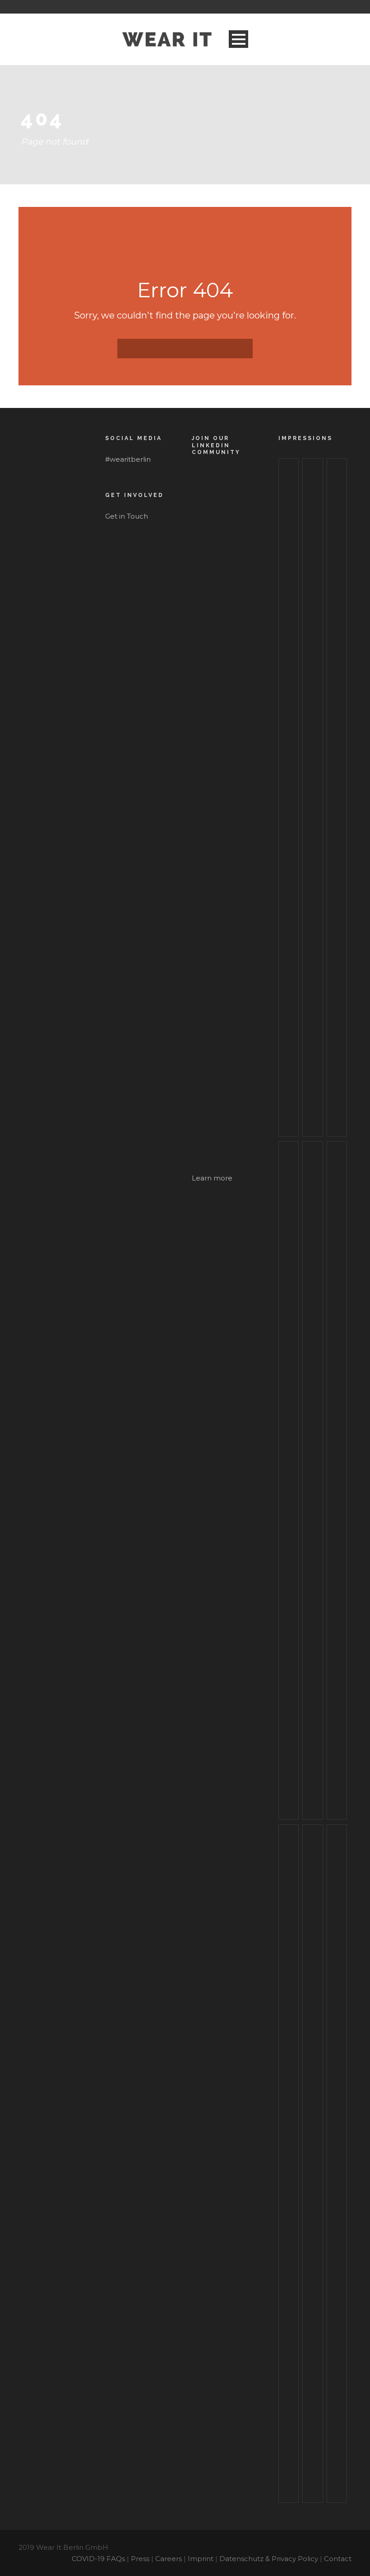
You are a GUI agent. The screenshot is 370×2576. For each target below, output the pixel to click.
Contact (338, 2559)
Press (140, 2559)
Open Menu (238, 39)
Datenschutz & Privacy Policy (269, 2559)
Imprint (201, 2559)
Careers (169, 2559)
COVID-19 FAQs (98, 2559)
